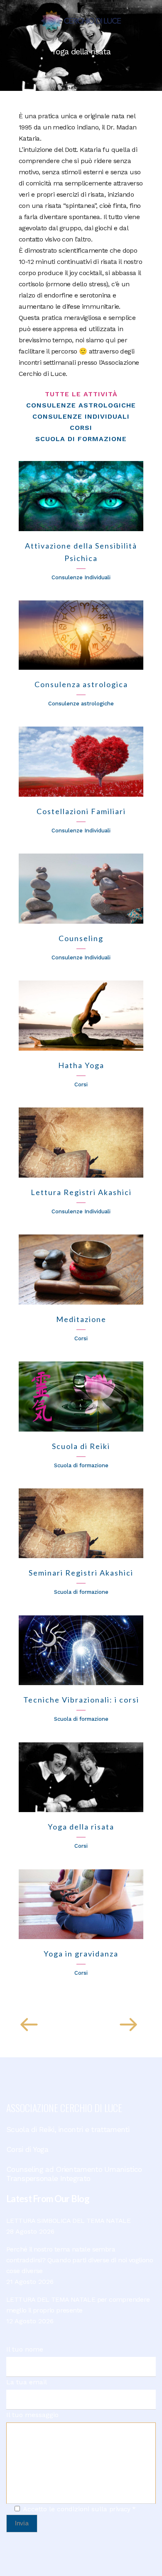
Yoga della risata (81, 1827)
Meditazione (81, 1319)
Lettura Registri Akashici (81, 1192)
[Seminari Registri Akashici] (81, 1523)
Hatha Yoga (81, 1065)
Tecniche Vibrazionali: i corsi (81, 1700)
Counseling (81, 938)
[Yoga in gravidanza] (81, 1904)
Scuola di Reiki (81, 1446)
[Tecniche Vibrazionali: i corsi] (81, 1650)
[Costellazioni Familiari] (81, 762)
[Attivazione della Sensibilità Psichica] (81, 496)
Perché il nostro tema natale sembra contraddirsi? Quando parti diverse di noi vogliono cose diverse (80, 2260)
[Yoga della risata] (81, 1777)
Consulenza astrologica (81, 684)
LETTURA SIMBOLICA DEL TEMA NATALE (68, 2221)
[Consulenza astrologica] (81, 635)
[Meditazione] (81, 1270)
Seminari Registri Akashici (81, 1573)
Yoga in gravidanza (81, 1954)
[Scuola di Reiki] (81, 1397)
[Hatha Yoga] (81, 1016)
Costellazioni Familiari (81, 811)
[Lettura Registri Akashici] (81, 1143)
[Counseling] (81, 889)
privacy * (123, 2509)
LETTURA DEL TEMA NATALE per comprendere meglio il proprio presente (78, 2305)
